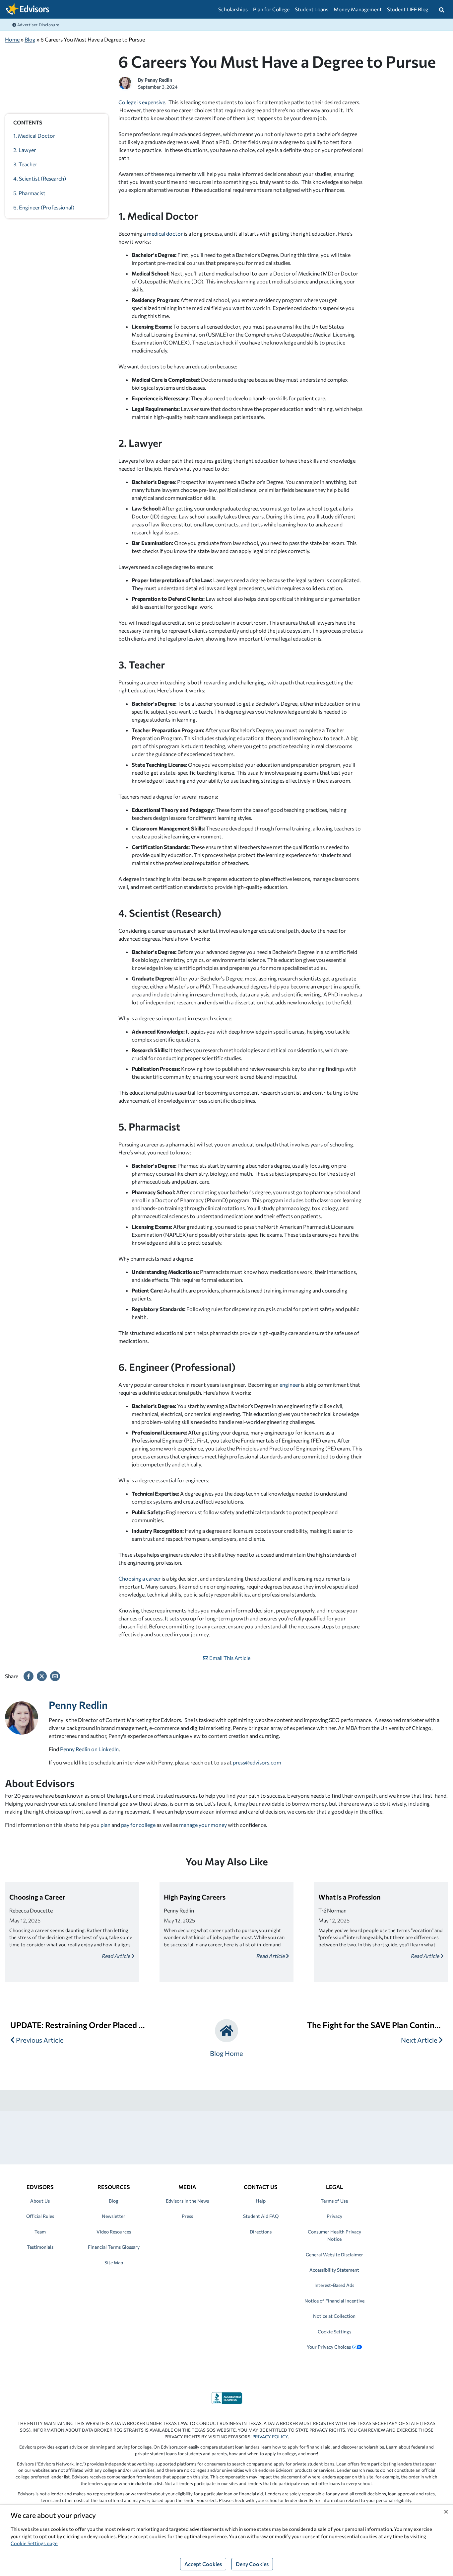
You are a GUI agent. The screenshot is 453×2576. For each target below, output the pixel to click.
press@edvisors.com (257, 1762)
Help (261, 2201)
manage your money (203, 1825)
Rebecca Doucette (31, 1910)
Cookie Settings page (34, 2543)
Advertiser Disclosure (38, 25)
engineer (290, 1385)
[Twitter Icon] (42, 1676)
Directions (261, 2232)
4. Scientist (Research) (40, 179)
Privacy (334, 2216)
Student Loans (312, 9)
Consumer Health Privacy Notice (334, 2235)
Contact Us (261, 2187)
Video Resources (114, 2232)
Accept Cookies (203, 2564)
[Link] (227, 2397)
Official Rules (40, 2216)
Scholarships (233, 9)
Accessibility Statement (334, 2270)
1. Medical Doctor (34, 136)
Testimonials (40, 2247)
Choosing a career (139, 1578)
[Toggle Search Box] (442, 9)
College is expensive (142, 102)
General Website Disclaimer (334, 2255)
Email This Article (229, 1658)
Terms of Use (334, 2201)
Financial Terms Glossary (114, 2247)
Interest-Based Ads (334, 2285)
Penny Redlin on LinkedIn (89, 1749)
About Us (40, 2201)
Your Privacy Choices (329, 2347)
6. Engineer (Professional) (44, 207)
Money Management (358, 9)
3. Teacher (25, 164)
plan (105, 1825)
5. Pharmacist (29, 193)
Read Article (117, 1956)
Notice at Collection (334, 2316)
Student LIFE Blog (408, 9)
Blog (30, 39)
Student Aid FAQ (261, 2216)
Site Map (114, 2263)
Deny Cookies (252, 2564)
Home (12, 39)
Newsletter (114, 2216)
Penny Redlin (158, 80)
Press (187, 2216)
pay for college (138, 1825)
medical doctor (165, 234)
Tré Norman (332, 1910)
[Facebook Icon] (29, 1676)
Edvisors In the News (187, 2201)
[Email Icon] (55, 1676)
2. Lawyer (25, 150)
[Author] (125, 82)
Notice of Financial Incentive (334, 2301)
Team (40, 2232)
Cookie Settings (334, 2332)
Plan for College (271, 9)
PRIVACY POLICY (270, 2437)
